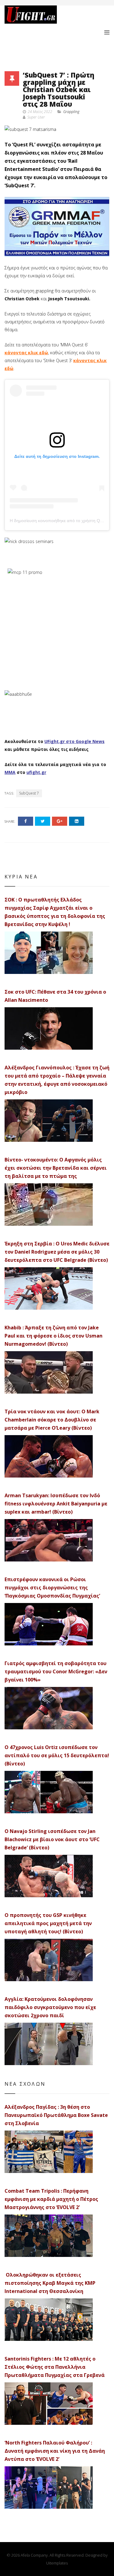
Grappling (71, 112)
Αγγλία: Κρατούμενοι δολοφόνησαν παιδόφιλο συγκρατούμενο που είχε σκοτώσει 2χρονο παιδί (50, 2007)
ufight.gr (36, 772)
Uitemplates (57, 2563)
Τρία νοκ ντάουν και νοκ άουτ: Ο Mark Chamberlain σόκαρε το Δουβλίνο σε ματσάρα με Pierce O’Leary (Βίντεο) (52, 1420)
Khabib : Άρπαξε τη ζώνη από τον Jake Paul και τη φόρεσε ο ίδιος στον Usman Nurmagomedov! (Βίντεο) (54, 1336)
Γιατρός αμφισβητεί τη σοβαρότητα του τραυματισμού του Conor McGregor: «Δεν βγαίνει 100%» (56, 1671)
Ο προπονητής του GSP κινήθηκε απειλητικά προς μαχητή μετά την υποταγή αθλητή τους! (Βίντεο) (48, 1923)
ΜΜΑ (10, 772)
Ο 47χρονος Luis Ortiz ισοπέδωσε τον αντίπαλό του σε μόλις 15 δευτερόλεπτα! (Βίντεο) (57, 1755)
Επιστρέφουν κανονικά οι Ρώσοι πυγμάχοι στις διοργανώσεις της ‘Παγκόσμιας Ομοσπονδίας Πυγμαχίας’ (52, 1588)
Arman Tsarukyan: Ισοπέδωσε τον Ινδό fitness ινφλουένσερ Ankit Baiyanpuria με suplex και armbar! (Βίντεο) (56, 1504)
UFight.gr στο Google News (74, 741)
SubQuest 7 (29, 793)
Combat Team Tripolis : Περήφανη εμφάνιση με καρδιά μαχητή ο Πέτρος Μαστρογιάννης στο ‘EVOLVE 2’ (51, 2199)
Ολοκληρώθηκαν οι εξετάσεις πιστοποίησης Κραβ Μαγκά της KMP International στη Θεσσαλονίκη (50, 2283)
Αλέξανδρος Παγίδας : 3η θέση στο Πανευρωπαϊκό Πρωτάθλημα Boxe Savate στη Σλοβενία (56, 2115)
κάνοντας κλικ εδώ (26, 353)
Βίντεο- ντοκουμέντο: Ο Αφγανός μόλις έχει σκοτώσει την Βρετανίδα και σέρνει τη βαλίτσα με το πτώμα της (56, 1168)
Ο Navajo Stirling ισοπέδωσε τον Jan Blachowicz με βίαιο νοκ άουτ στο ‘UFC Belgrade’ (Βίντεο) (52, 1839)
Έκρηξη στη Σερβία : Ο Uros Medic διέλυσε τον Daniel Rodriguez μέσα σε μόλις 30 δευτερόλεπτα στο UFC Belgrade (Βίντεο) (57, 1252)
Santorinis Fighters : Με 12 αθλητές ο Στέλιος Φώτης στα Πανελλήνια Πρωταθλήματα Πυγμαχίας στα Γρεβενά (55, 2367)
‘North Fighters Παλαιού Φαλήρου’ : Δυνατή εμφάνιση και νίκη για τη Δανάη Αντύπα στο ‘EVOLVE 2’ (55, 2451)
